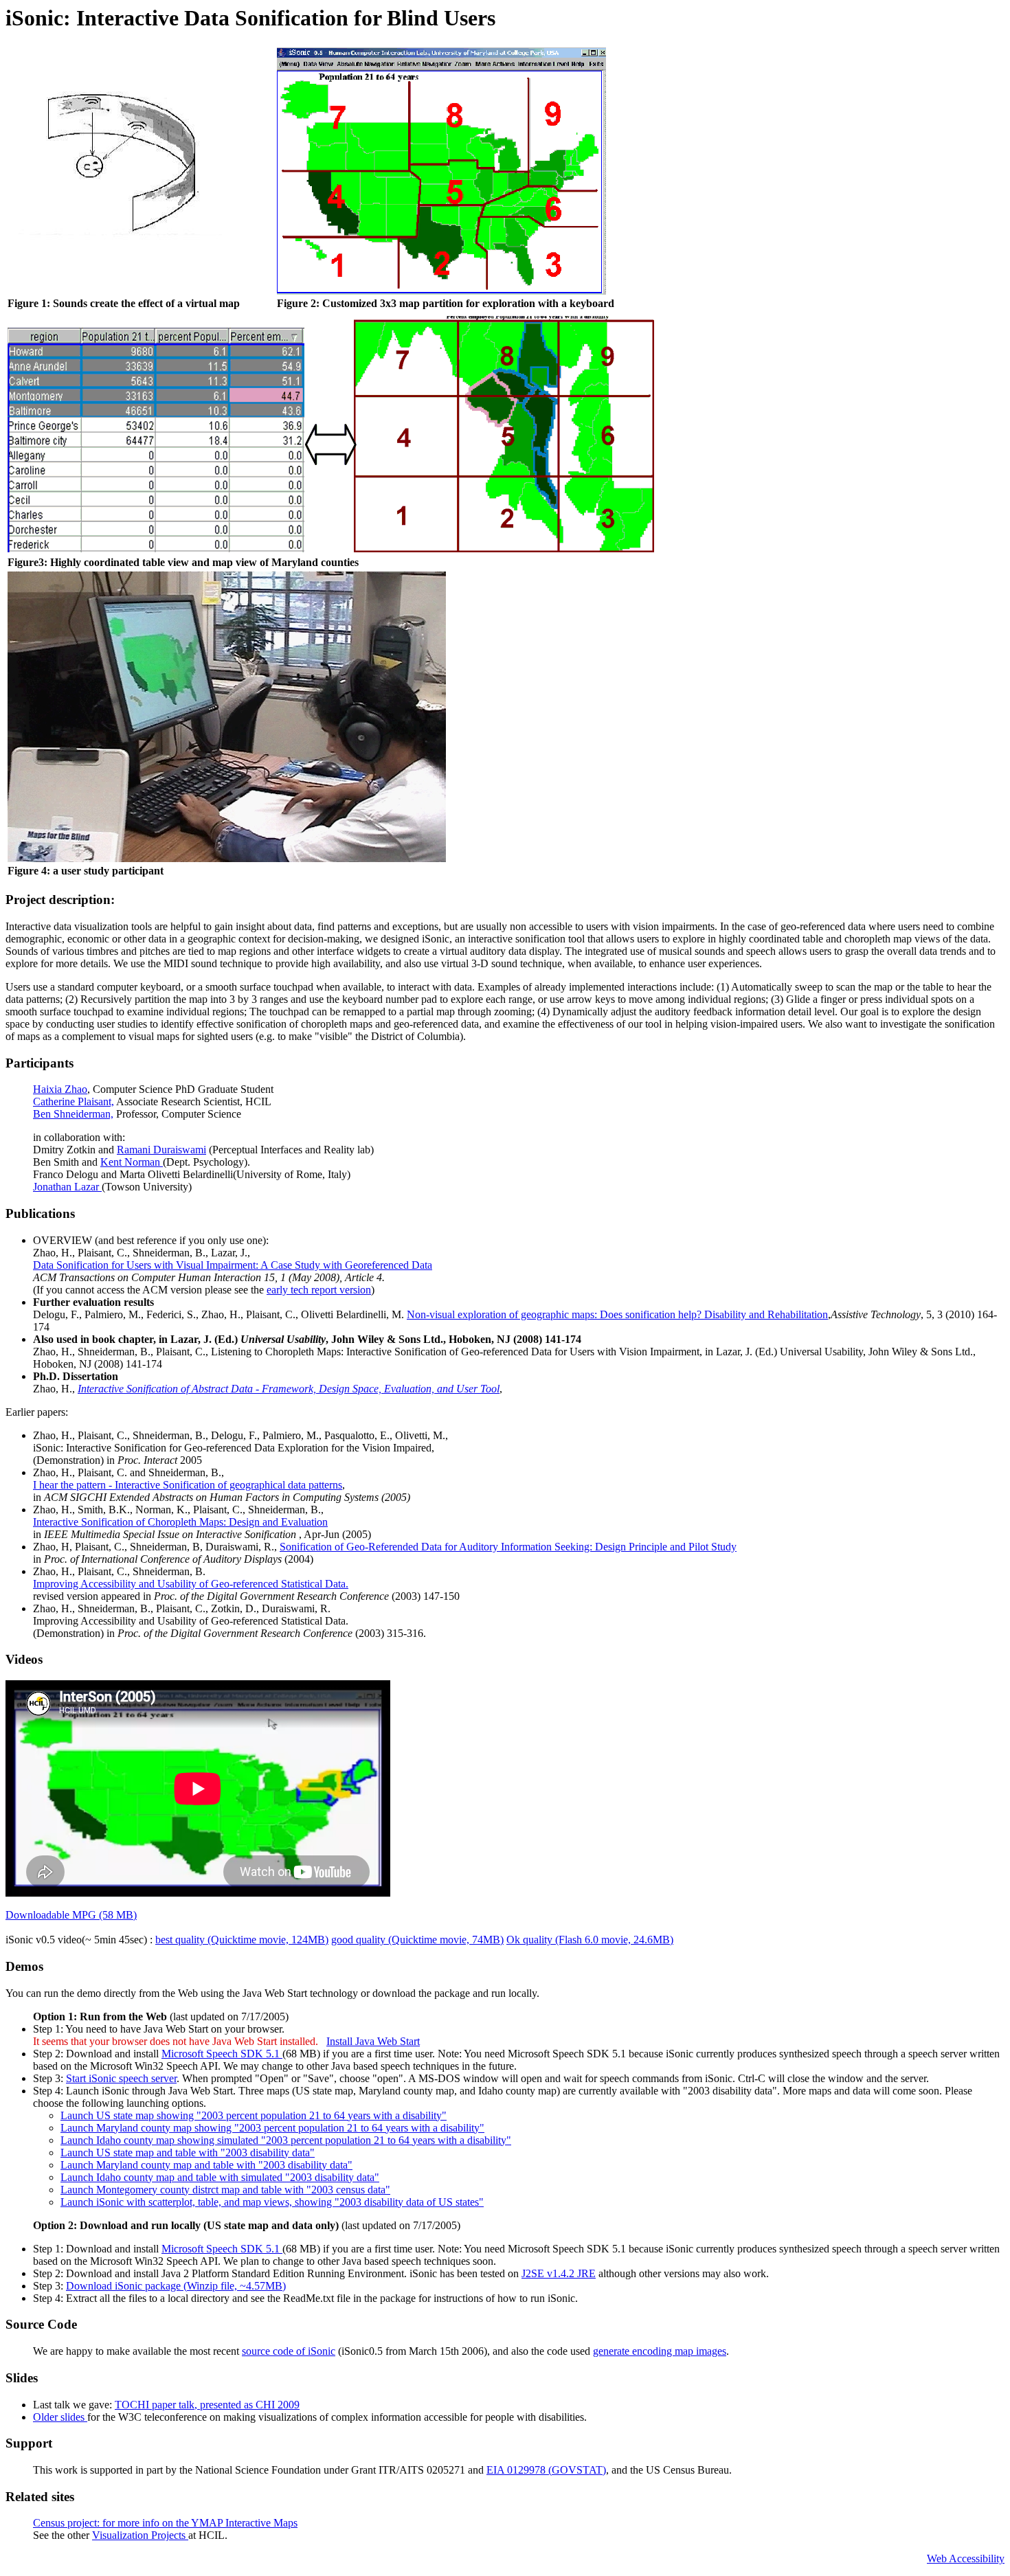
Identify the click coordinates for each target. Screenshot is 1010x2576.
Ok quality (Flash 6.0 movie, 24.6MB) (590, 1940)
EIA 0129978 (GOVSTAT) (546, 2470)
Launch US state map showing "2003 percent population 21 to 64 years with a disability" (254, 2115)
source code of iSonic (289, 2351)
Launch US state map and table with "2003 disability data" (188, 2153)
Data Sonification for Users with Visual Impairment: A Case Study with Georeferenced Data (233, 1265)
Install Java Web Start (373, 2041)
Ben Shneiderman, (73, 1114)
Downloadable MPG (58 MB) (71, 1915)
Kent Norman (132, 1162)
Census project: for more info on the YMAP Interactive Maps (165, 2523)
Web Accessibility (966, 2558)
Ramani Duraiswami (161, 1150)
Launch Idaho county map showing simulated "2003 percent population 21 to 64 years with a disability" (286, 2140)
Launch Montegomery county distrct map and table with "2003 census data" (225, 2190)
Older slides (60, 2417)
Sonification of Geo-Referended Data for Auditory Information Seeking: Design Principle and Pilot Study (508, 1547)
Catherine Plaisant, (74, 1101)
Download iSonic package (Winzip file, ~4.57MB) (176, 2286)
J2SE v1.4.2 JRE (559, 2273)
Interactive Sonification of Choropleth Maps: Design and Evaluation (180, 1522)
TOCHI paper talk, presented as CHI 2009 (207, 2405)
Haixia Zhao (60, 1089)
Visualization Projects (140, 2535)
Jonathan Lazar (67, 1187)
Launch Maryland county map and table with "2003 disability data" (206, 2165)
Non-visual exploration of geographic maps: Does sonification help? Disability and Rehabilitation (617, 1314)
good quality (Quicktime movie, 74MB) (417, 1940)
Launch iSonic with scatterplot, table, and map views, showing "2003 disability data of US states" (272, 2202)
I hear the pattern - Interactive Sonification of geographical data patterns (188, 1485)
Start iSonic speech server (121, 2078)
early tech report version (319, 1290)
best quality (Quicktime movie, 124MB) (242, 1940)
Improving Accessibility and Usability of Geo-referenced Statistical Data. (191, 1584)
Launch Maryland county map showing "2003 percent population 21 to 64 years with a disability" (272, 2128)
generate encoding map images (660, 2351)
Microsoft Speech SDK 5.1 (222, 2054)
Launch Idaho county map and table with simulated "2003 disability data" (220, 2177)
